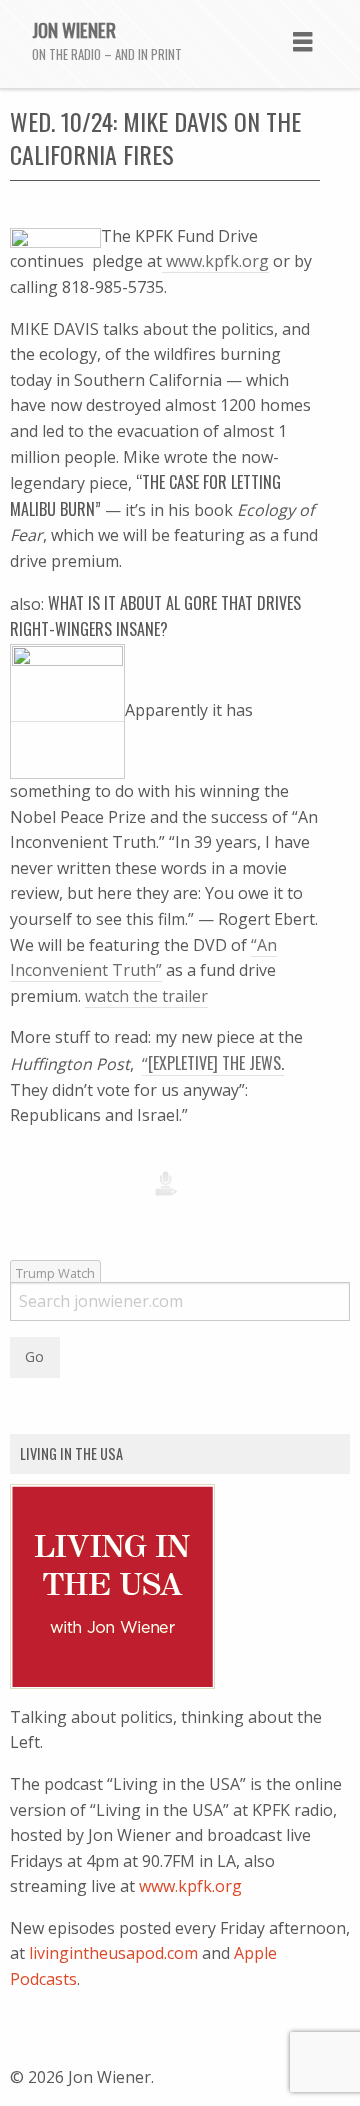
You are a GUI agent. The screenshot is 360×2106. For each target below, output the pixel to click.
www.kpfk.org (215, 261)
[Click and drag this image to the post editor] (55, 236)
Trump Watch (55, 1273)
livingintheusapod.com (113, 1953)
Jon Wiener (74, 29)
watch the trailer (146, 996)
